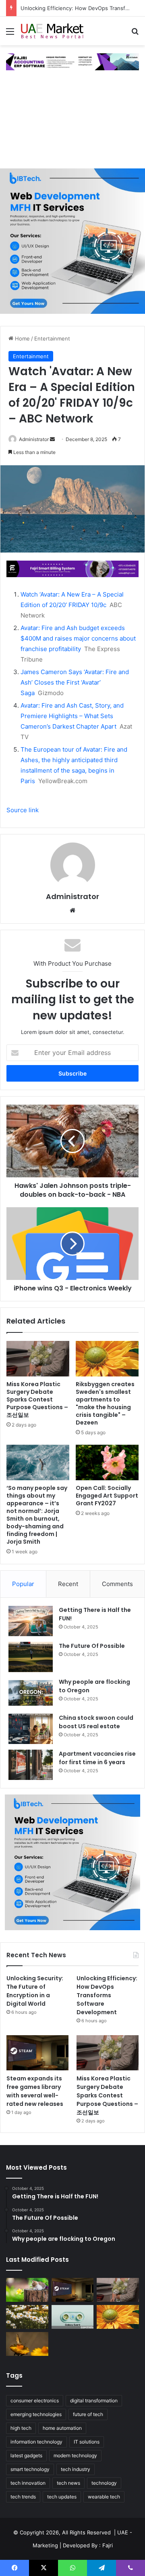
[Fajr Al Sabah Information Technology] (72, 61)
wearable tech (104, 2497)
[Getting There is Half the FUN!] (31, 1621)
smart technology (30, 2469)
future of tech (88, 2414)
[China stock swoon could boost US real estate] (31, 1729)
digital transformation (94, 2401)
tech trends (23, 2497)
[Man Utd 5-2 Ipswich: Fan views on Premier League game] (27, 2290)
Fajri (108, 2545)
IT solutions (87, 2442)
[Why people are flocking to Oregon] (31, 1693)
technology (104, 2483)
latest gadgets (26, 2455)
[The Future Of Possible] (31, 1657)
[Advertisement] (72, 123)
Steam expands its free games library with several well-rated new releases (35, 2091)
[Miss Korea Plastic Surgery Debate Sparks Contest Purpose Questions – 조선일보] (38, 1359)
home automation (62, 2428)
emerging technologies (36, 2414)
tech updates (62, 2497)
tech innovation (28, 2483)
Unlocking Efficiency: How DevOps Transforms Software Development (107, 1995)
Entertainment (52, 338)
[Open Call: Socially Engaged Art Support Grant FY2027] (107, 1462)
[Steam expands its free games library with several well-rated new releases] (37, 2053)
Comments (117, 1584)
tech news (68, 2483)
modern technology (75, 2455)
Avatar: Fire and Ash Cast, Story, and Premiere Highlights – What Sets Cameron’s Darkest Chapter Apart (72, 716)
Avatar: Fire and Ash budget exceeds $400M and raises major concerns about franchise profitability (78, 638)
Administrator (34, 439)
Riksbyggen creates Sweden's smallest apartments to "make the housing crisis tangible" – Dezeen (105, 1403)
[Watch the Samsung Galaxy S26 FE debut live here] (73, 2317)
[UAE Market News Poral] (52, 31)
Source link (23, 810)
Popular (23, 1584)
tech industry (76, 2469)
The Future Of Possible (92, 1646)
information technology (36, 2442)
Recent (68, 1584)
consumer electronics (35, 2401)
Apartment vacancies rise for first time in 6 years (97, 1758)
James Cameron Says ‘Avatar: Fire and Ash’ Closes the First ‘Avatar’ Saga (75, 682)
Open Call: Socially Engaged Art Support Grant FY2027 (107, 1496)
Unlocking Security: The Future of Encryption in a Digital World (35, 1991)
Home (22, 338)
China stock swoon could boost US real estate (96, 1722)
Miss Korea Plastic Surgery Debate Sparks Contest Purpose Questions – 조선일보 (37, 1399)
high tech (21, 2428)
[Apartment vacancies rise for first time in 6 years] (31, 1765)
